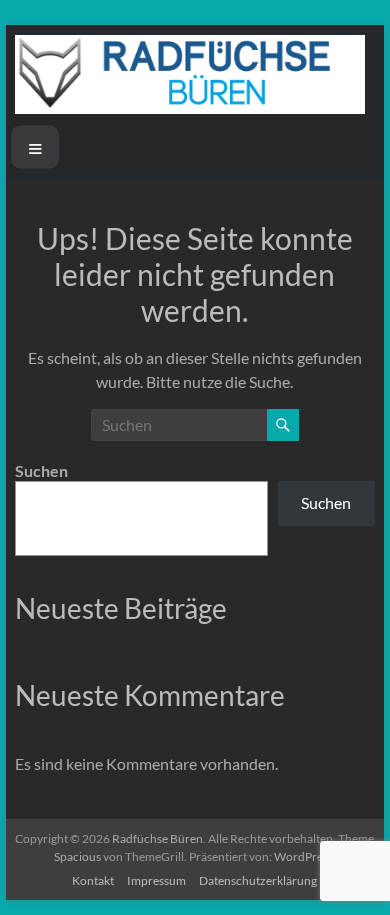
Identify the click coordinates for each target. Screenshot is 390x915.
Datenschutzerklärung (258, 880)
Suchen (41, 470)
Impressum (156, 880)
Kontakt (93, 880)
